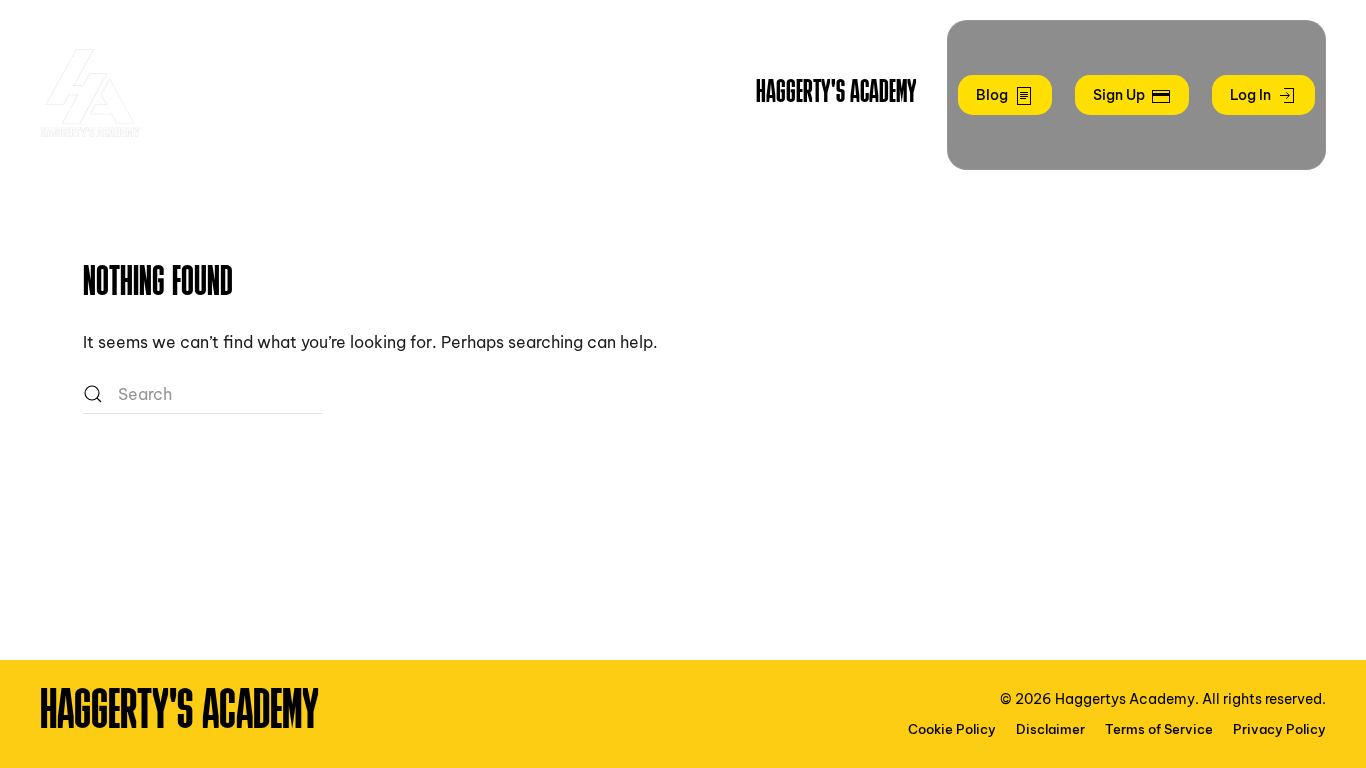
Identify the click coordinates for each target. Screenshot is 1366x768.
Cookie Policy (952, 729)
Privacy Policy (1279, 729)
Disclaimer (1050, 729)
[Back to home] (90, 95)
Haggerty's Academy (836, 94)
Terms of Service (1159, 729)
